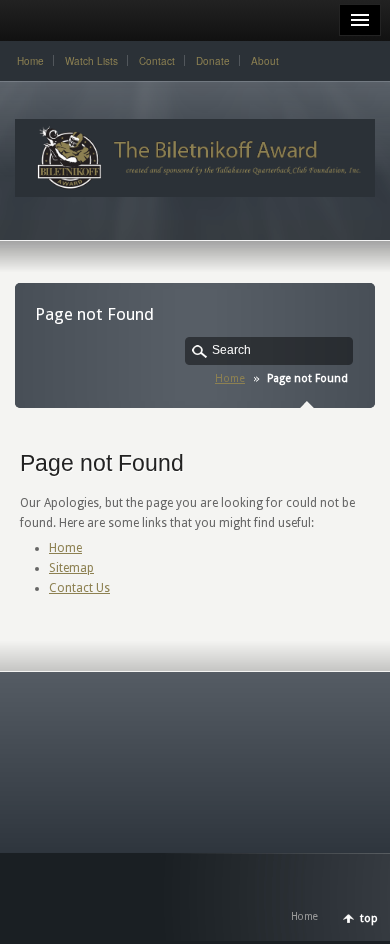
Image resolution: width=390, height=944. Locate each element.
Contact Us (79, 588)
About (265, 61)
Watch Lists (91, 61)
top (369, 918)
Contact (157, 61)
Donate (213, 61)
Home (30, 61)
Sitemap (71, 568)
